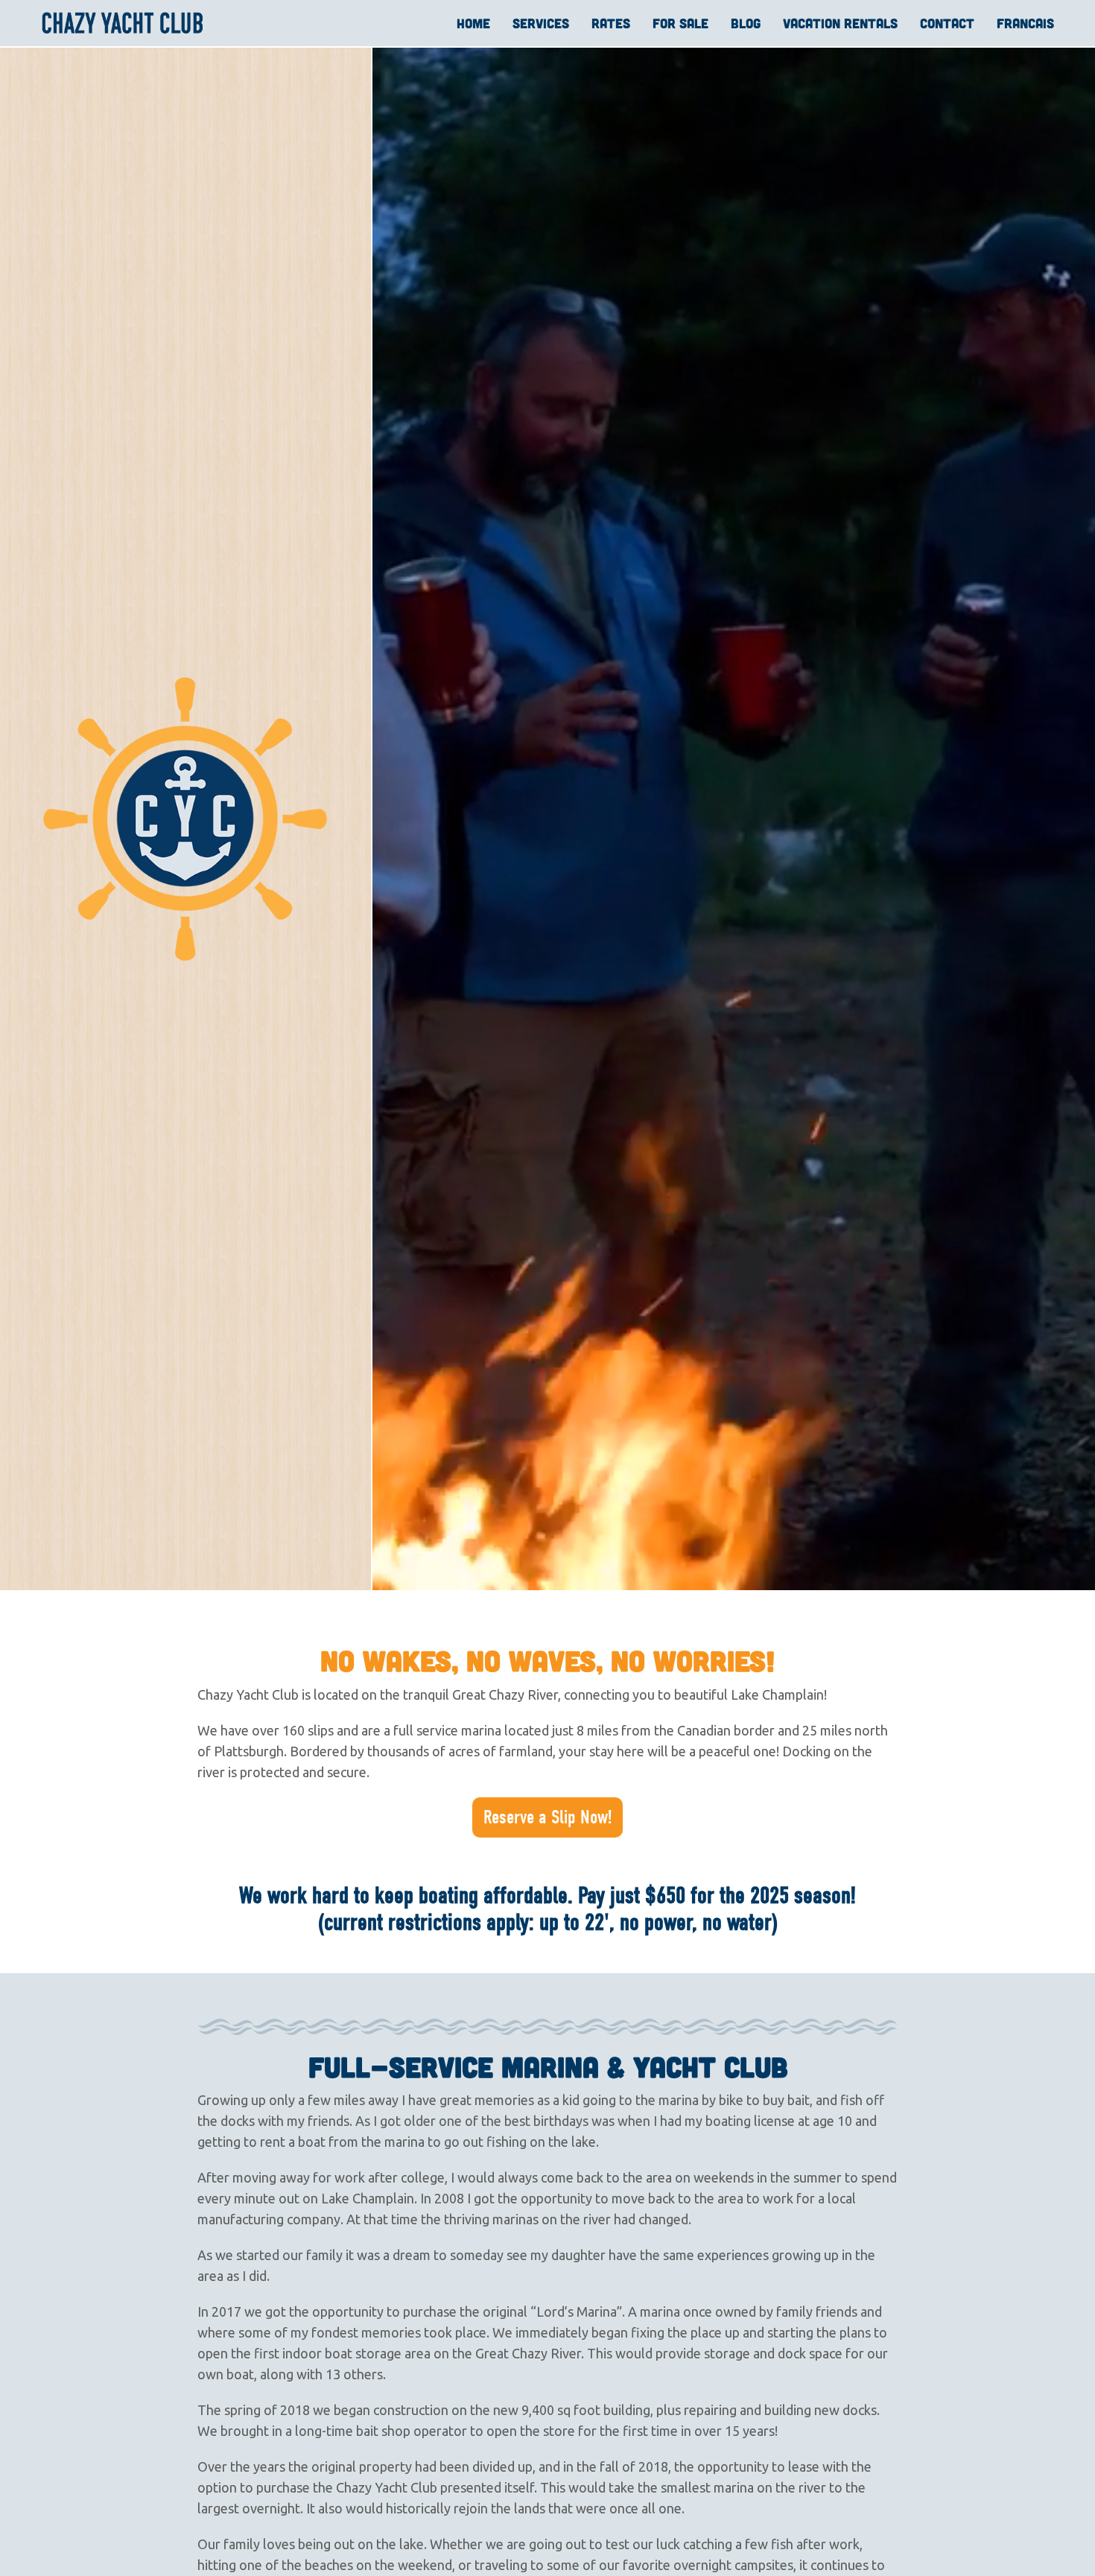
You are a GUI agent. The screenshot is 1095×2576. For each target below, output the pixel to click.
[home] (123, 23)
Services (541, 23)
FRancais (1025, 23)
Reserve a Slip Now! (547, 1817)
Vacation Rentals (840, 23)
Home (473, 23)
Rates (611, 23)
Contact (947, 23)
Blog (746, 23)
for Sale (680, 23)
